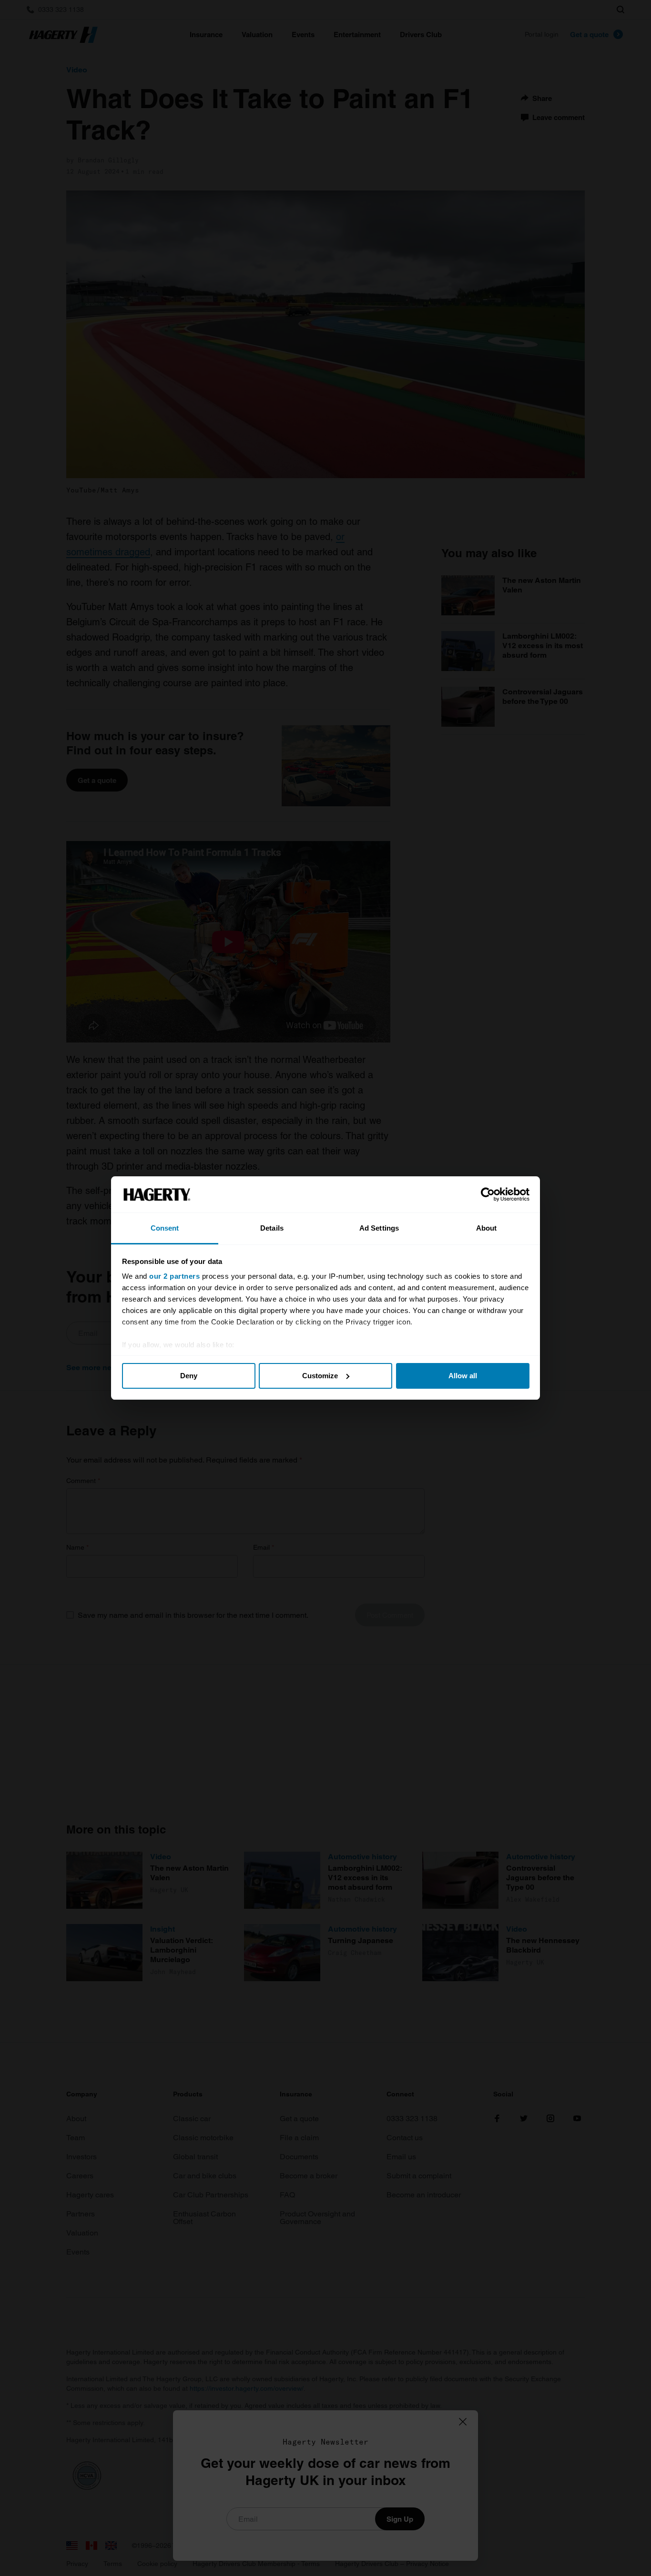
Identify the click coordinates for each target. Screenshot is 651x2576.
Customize (320, 1376)
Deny (189, 1376)
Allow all (463, 1376)
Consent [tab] (165, 1228)
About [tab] (487, 1228)
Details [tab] (272, 1228)
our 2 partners (174, 1276)
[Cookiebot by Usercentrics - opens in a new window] (488, 1194)
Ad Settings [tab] (379, 1228)
